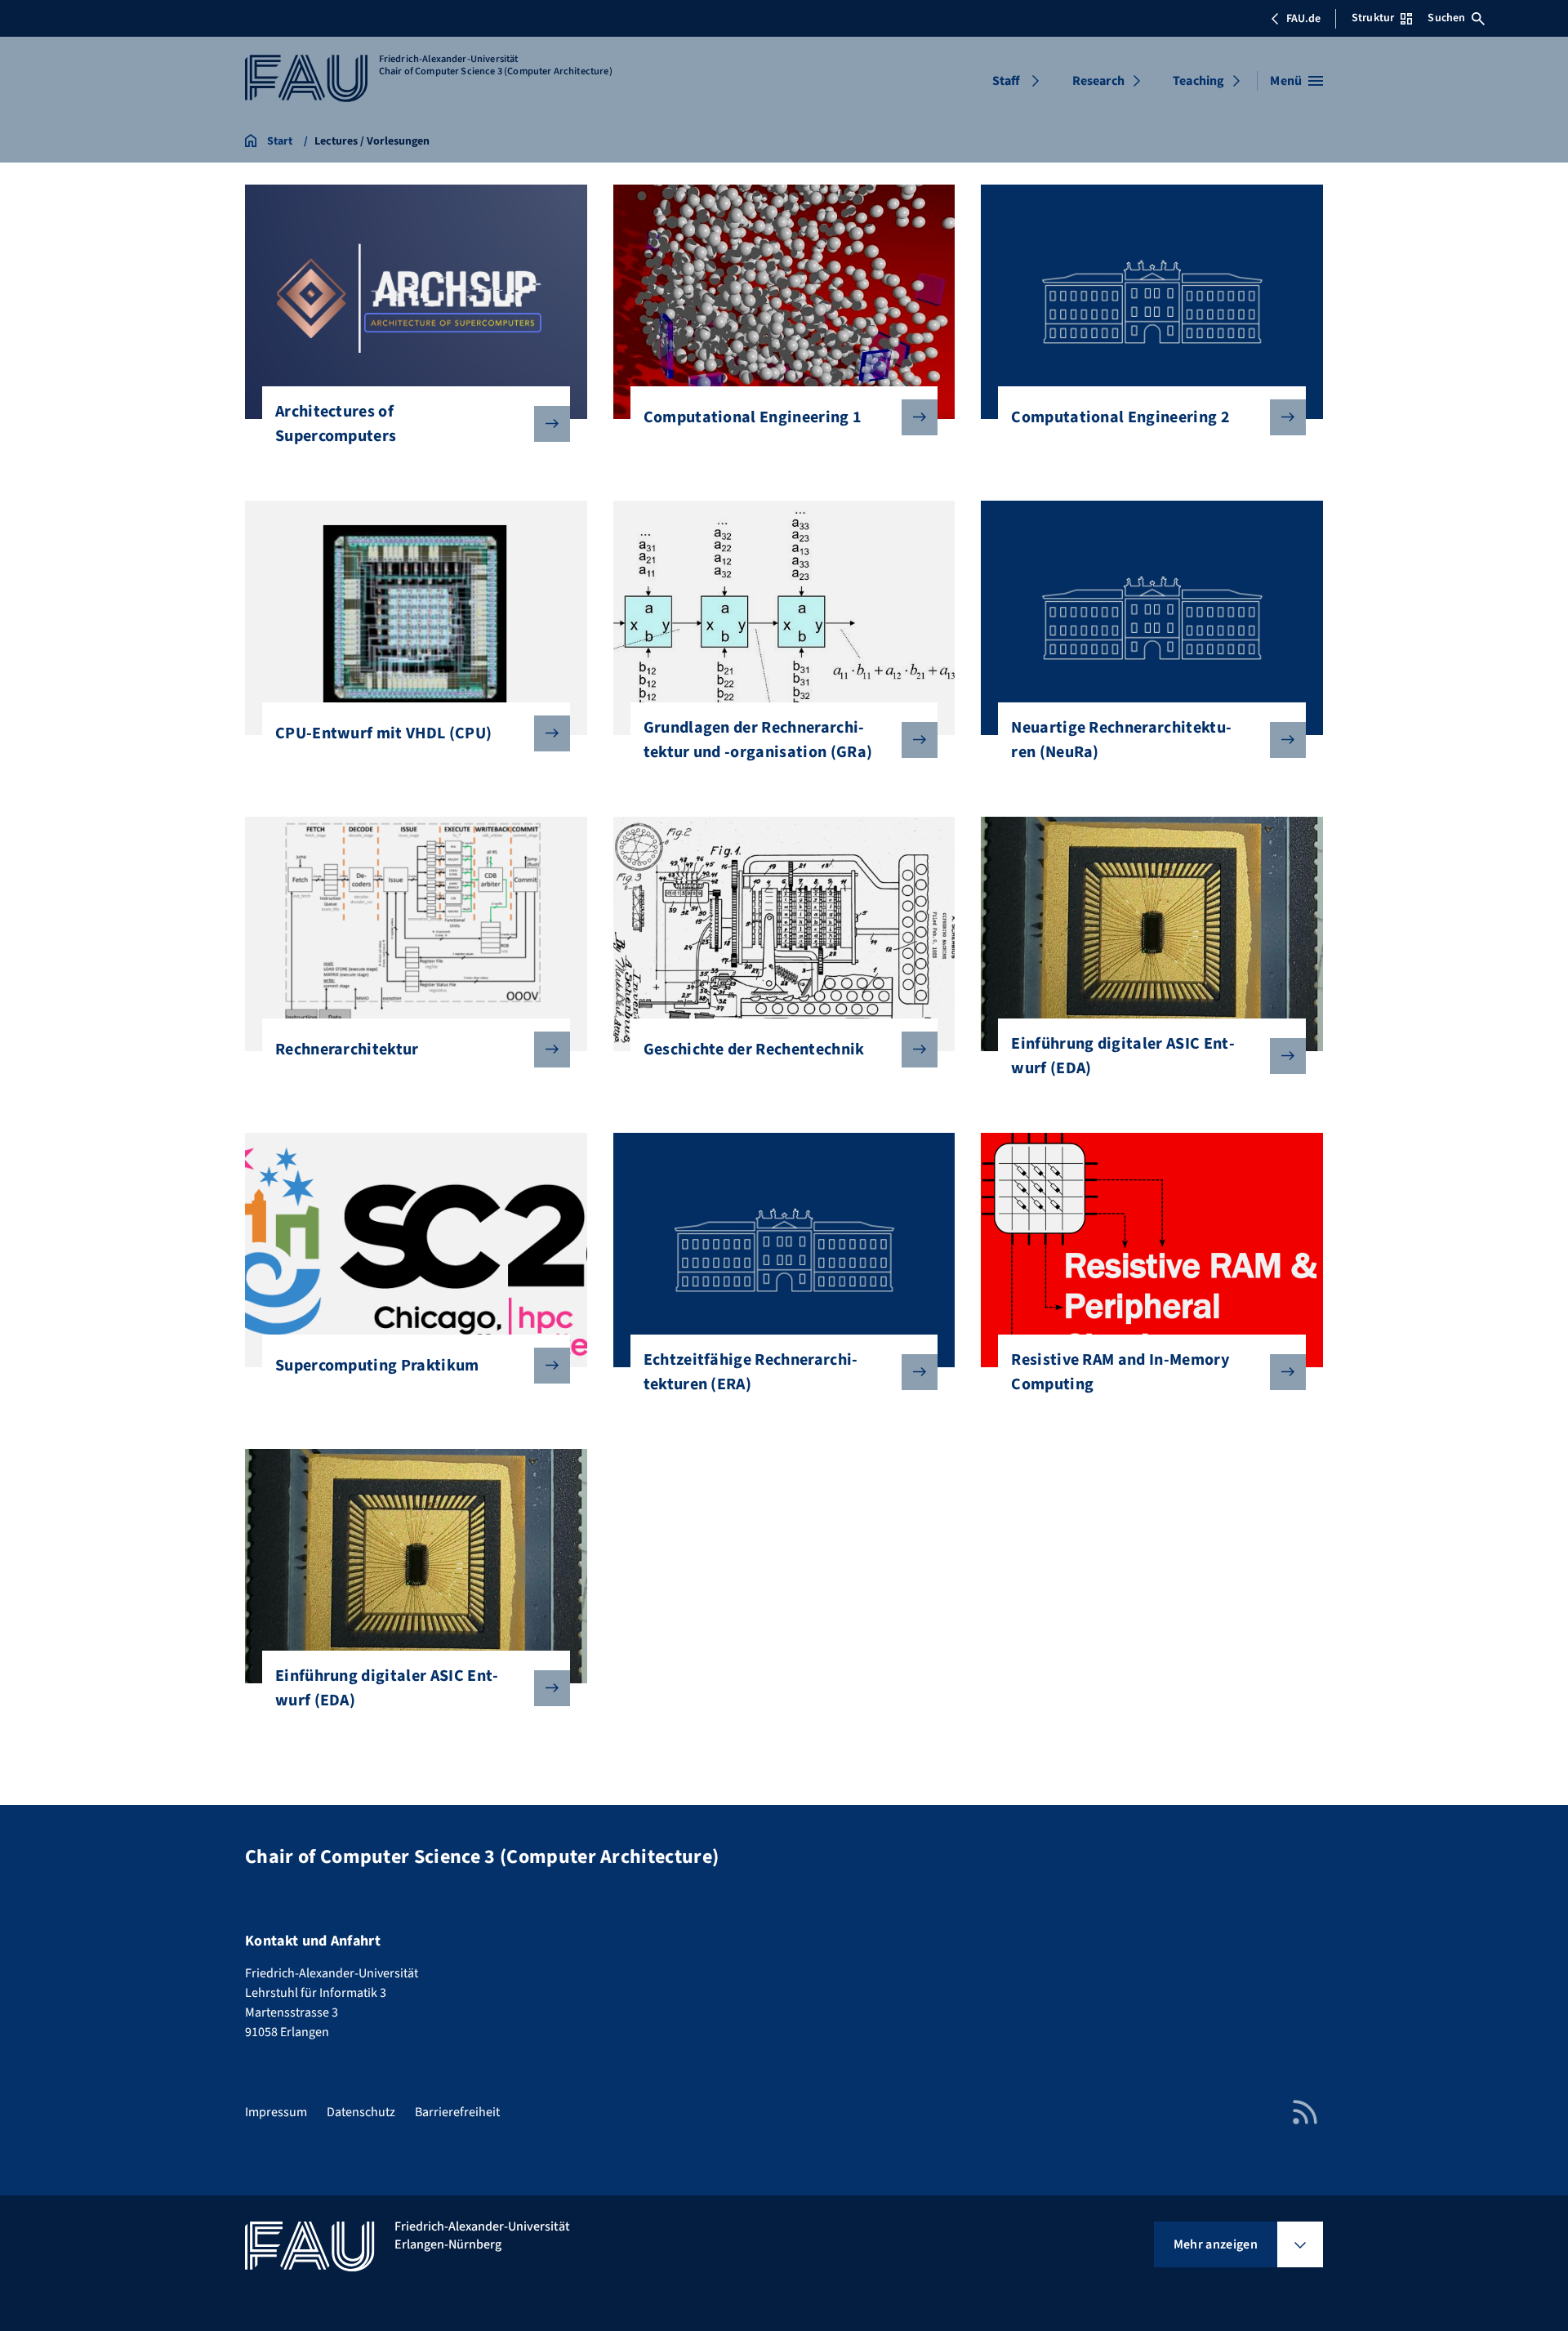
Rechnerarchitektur (347, 1050)
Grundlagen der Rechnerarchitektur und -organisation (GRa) (758, 740)
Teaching (1198, 81)
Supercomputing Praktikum (377, 1366)
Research (1098, 81)
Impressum (276, 2112)
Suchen (1446, 18)
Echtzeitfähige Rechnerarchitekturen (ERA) (751, 1372)
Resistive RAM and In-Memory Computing (1120, 1372)
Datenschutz (361, 2112)
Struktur (1373, 18)
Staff (1006, 81)
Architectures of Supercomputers (336, 424)
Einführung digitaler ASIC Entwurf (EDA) (1123, 1056)
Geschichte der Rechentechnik (754, 1050)
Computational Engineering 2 (1120, 417)
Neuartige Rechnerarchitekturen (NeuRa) (1121, 740)
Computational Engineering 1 (753, 417)
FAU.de (1303, 19)
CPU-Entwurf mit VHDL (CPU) (383, 733)
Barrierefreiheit (457, 2112)
